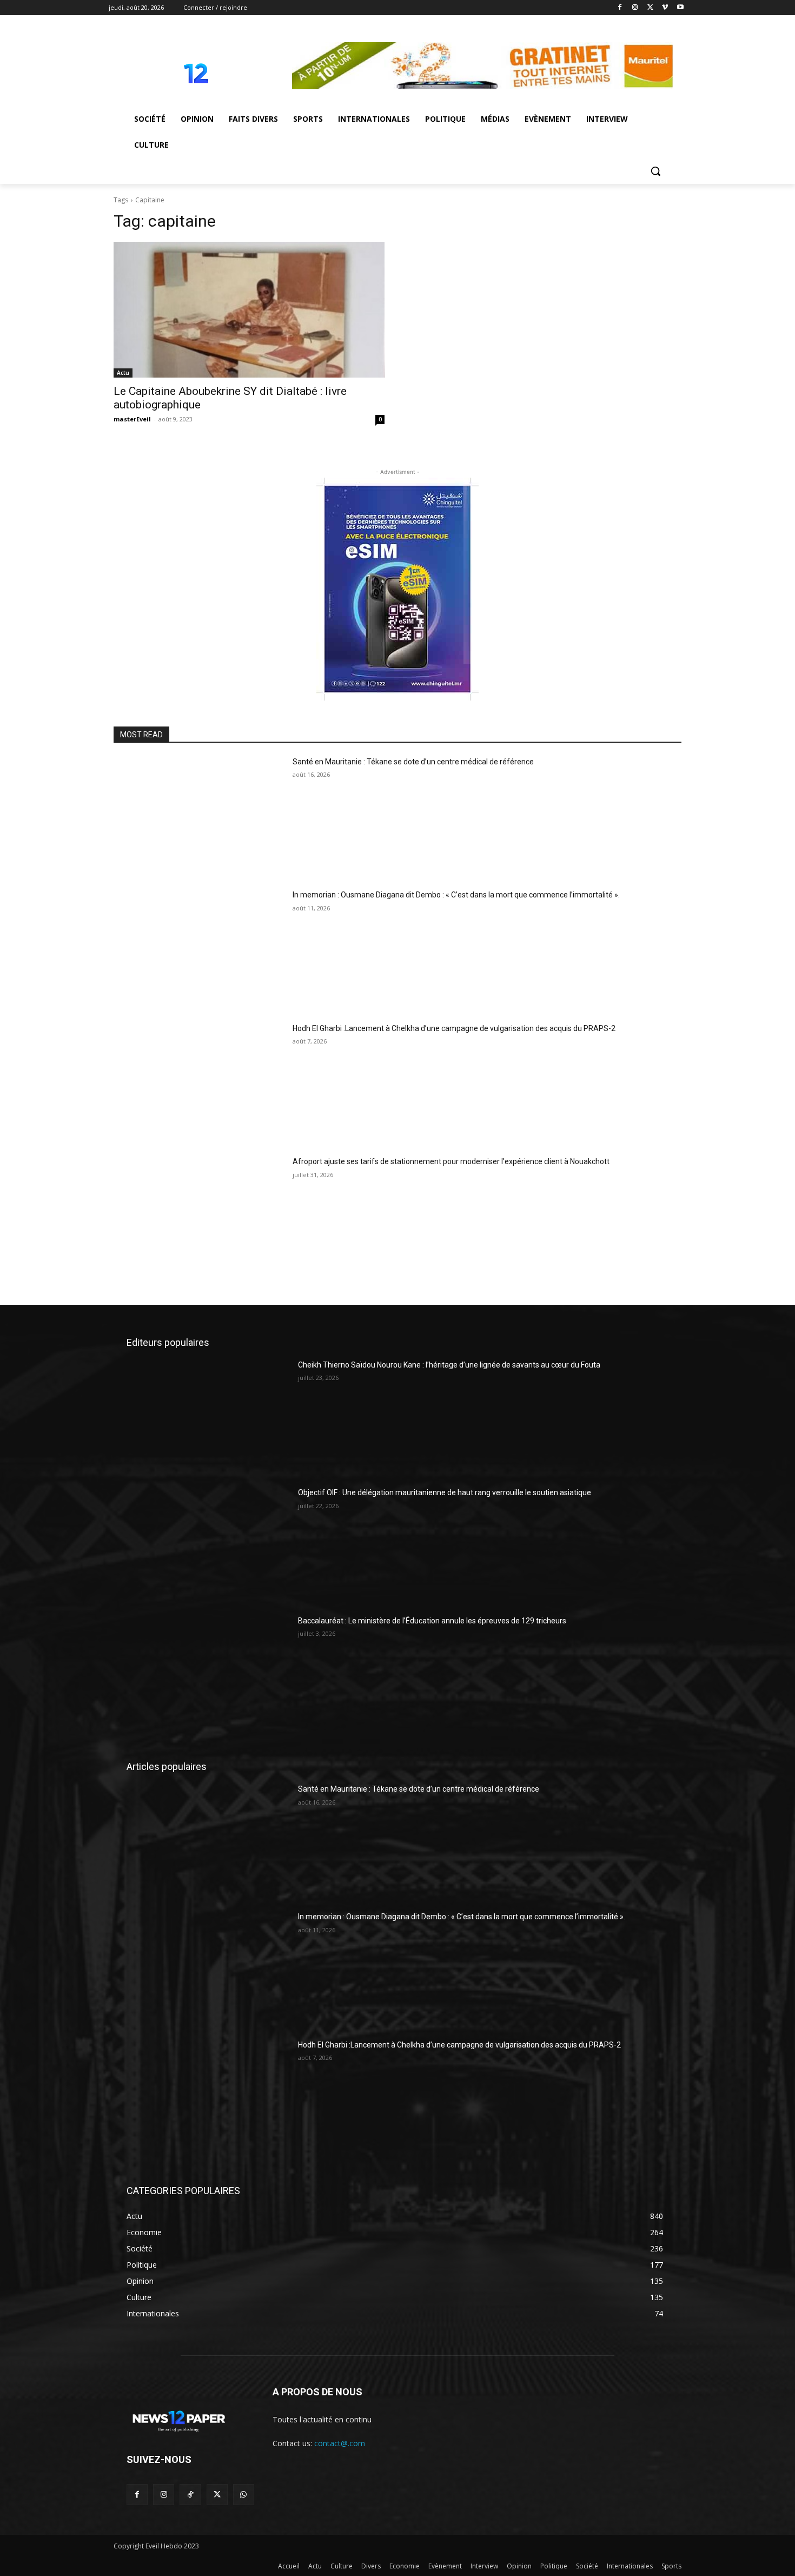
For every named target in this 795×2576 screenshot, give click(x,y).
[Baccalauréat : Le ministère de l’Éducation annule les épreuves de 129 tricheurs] (208, 1673)
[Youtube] (680, 8)
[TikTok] (190, 2495)
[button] (655, 171)
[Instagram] (635, 8)
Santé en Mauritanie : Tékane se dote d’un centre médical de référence (413, 762)
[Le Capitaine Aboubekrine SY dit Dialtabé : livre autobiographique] (249, 310)
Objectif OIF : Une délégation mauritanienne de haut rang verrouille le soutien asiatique (445, 1492)
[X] (650, 8)
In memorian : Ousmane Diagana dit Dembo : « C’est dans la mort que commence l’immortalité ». (456, 895)
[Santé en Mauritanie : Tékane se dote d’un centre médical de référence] (199, 817)
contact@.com (340, 2443)
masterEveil (132, 419)
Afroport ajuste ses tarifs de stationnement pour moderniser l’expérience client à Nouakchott (451, 1161)
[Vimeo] (665, 8)
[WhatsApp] (244, 2495)
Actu (123, 373)
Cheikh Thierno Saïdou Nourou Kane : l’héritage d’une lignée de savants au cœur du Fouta (449, 1365)
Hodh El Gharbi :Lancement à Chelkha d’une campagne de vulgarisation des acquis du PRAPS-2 (454, 1028)
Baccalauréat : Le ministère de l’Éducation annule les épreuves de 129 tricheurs (432, 1621)
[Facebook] (620, 8)
